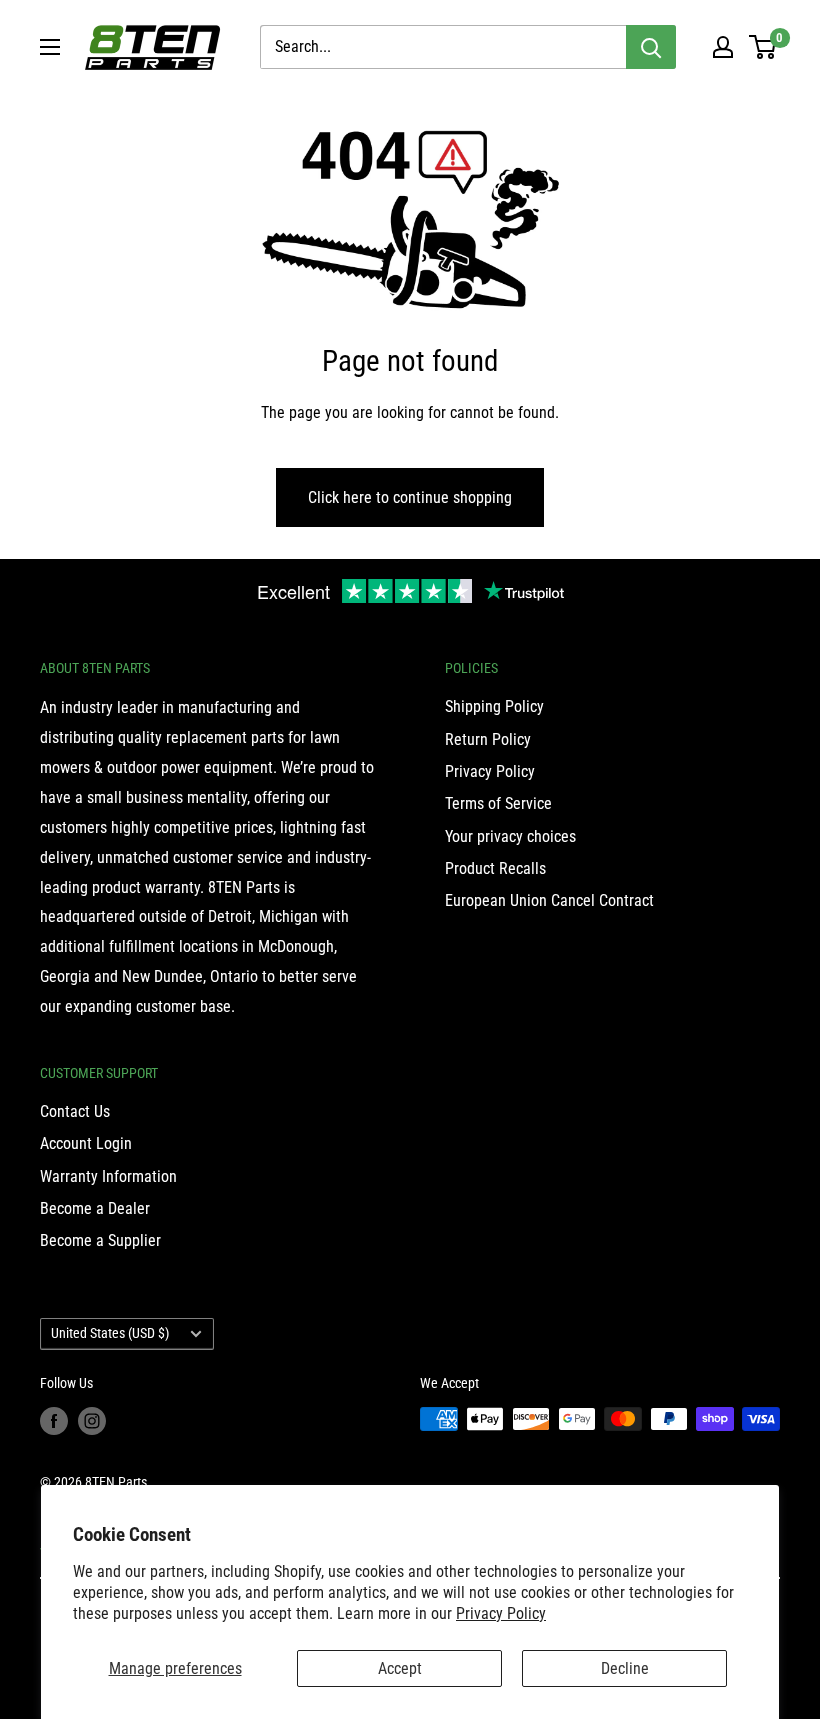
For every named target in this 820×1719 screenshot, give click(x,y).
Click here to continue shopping (410, 497)
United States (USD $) (110, 1333)
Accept (400, 1668)
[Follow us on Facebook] (54, 1421)
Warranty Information (108, 1176)
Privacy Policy (501, 1613)
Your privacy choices (510, 836)
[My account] (723, 47)
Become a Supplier (100, 1240)
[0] (763, 47)
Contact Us (75, 1111)
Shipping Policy (494, 706)
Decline (625, 1668)
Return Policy (488, 739)
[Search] (651, 47)
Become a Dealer (95, 1208)
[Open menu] (50, 47)
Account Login (86, 1143)
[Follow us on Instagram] (92, 1421)
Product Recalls (495, 868)
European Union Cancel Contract (549, 900)
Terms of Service (498, 803)
